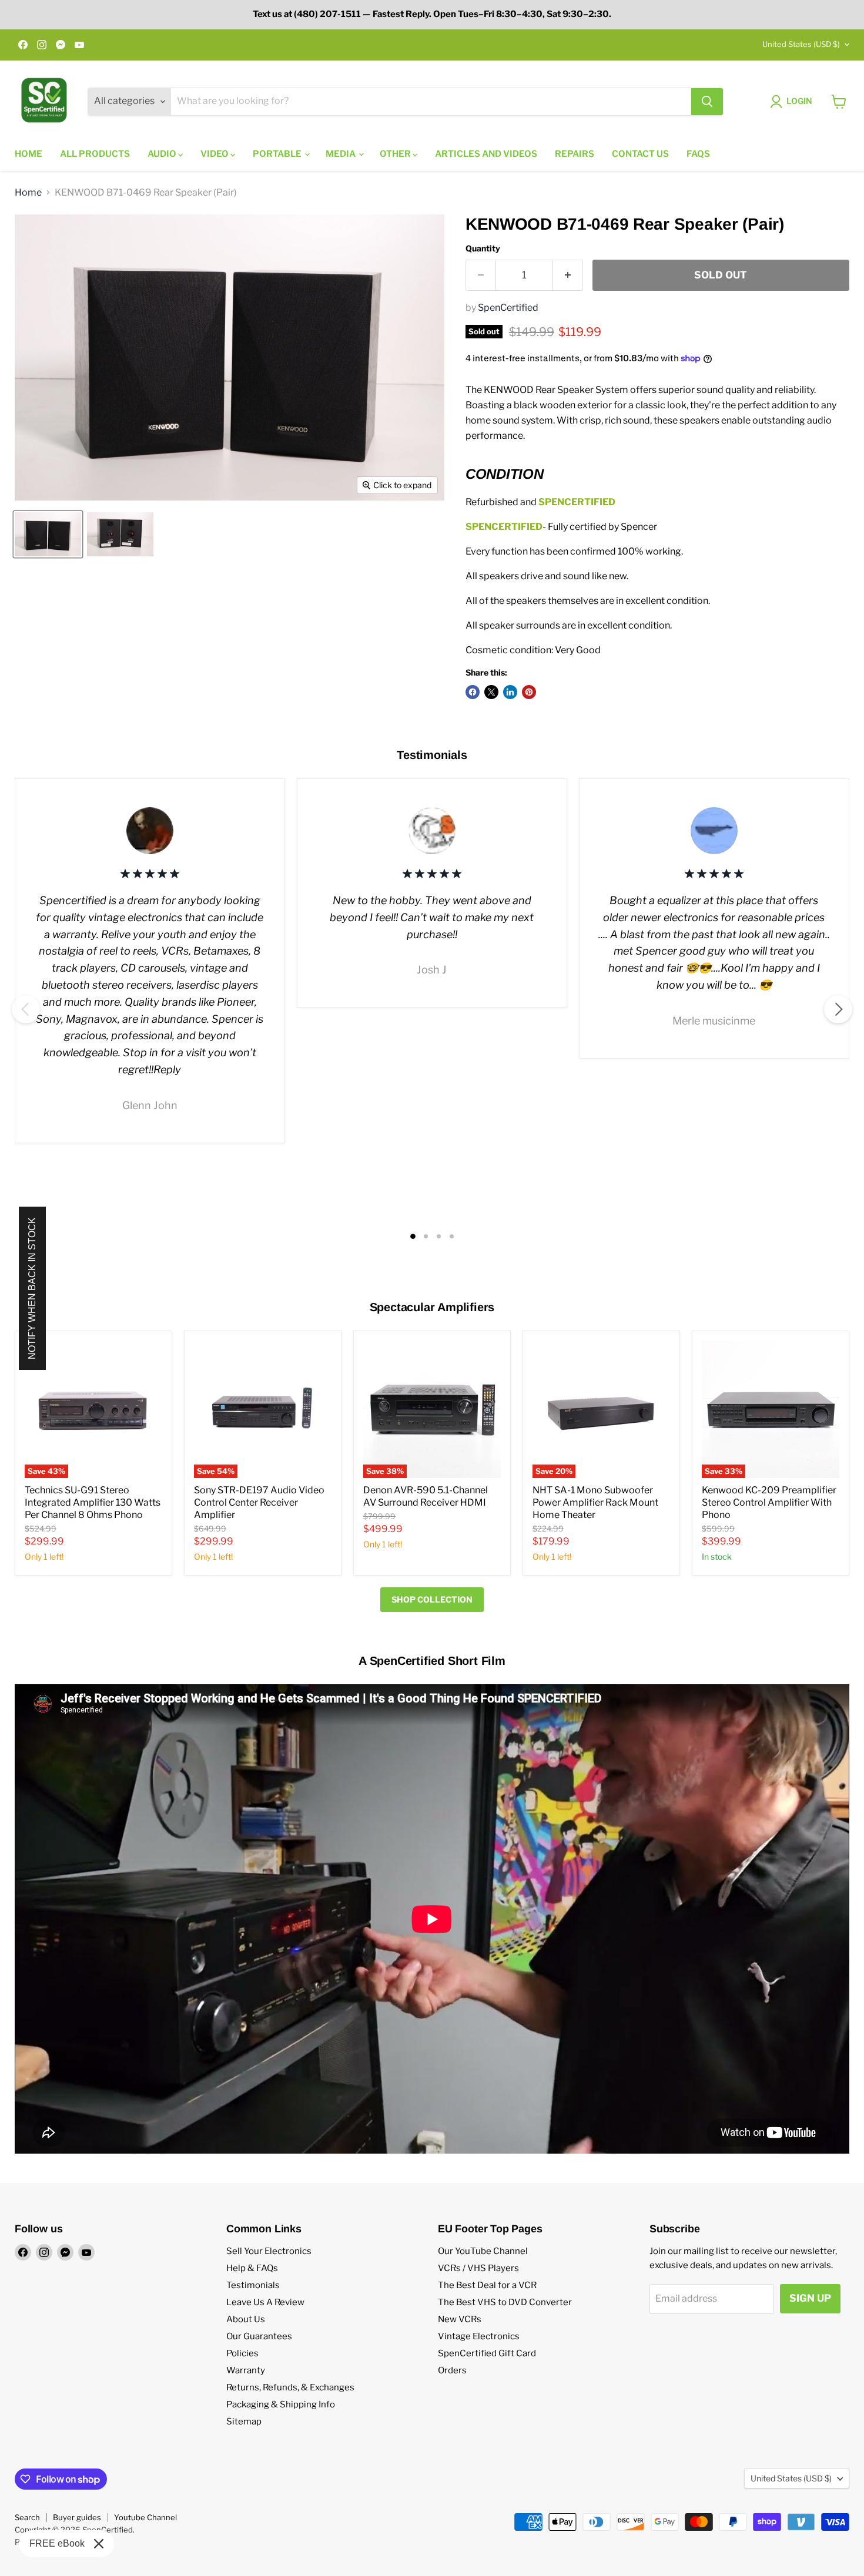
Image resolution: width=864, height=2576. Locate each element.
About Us (246, 2319)
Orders (452, 2370)
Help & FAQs (252, 2268)
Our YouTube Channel (483, 2251)
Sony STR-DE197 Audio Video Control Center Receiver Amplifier (259, 1502)
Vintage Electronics (479, 2336)
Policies (242, 2353)
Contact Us (640, 154)
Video (215, 154)
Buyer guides (77, 2517)
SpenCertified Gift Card (487, 2353)
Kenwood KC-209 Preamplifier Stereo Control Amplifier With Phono (769, 1502)
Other (396, 154)
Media (341, 154)
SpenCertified (508, 308)
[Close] (99, 2544)
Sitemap (244, 2421)
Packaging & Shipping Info (281, 2404)
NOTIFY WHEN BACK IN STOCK (32, 1288)
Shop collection (432, 1599)
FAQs (698, 154)
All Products (95, 154)
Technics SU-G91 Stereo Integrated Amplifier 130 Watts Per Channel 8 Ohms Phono (93, 1502)
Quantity (483, 248)
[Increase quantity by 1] (568, 276)
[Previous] (26, 1009)
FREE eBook (57, 2543)
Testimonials (253, 2285)
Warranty (246, 2370)
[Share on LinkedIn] (510, 692)
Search (27, 2517)
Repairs (575, 154)
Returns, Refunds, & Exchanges (290, 2387)
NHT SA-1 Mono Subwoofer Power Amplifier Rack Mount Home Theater (595, 1502)
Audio (163, 154)
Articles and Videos (486, 154)
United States (801, 44)
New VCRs (460, 2319)
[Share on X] (491, 692)
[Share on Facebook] (473, 692)
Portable (278, 154)
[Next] (838, 1009)
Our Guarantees (259, 2336)
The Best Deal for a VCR (487, 2285)
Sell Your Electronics (269, 2251)
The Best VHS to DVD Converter (505, 2302)
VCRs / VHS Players (478, 2268)
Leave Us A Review (265, 2302)
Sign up (810, 2298)
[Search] (707, 102)
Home (29, 154)
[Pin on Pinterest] (529, 692)
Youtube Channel (145, 2517)
